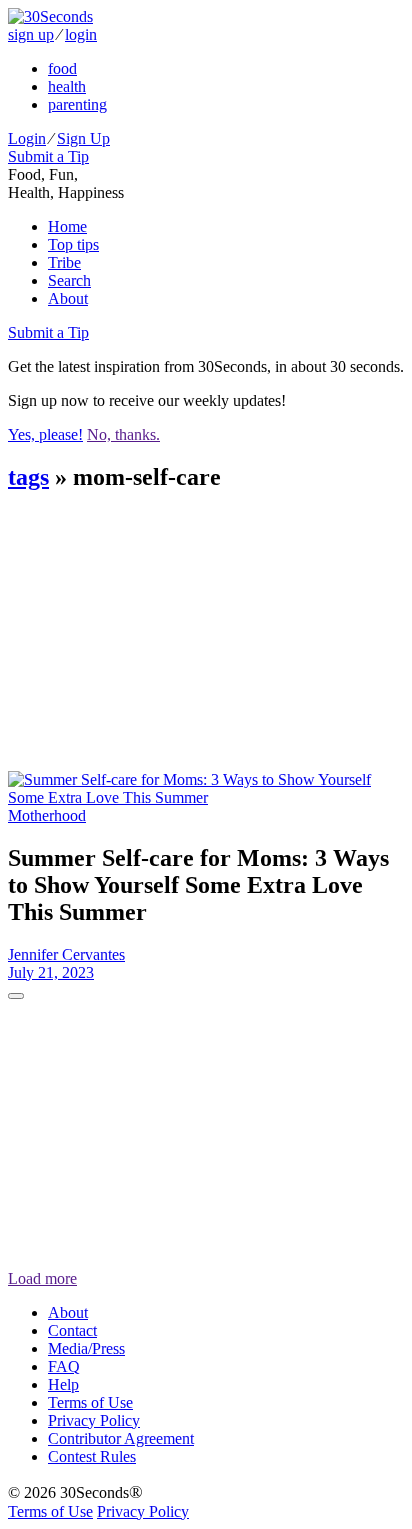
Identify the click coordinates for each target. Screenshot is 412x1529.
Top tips (73, 244)
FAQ (64, 1366)
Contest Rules (92, 1456)
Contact (72, 1330)
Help (63, 1384)
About (68, 298)
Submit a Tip (48, 156)
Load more (42, 1278)
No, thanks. (123, 434)
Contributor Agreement (121, 1438)
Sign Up (83, 138)
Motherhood (47, 815)
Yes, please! (45, 434)
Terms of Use (90, 1402)
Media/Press (86, 1348)
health (67, 86)
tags (28, 477)
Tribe (64, 262)
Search (69, 280)
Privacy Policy (94, 1420)
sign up (31, 34)
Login (27, 138)
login (81, 34)
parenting (77, 104)
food (62, 68)
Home (67, 226)
